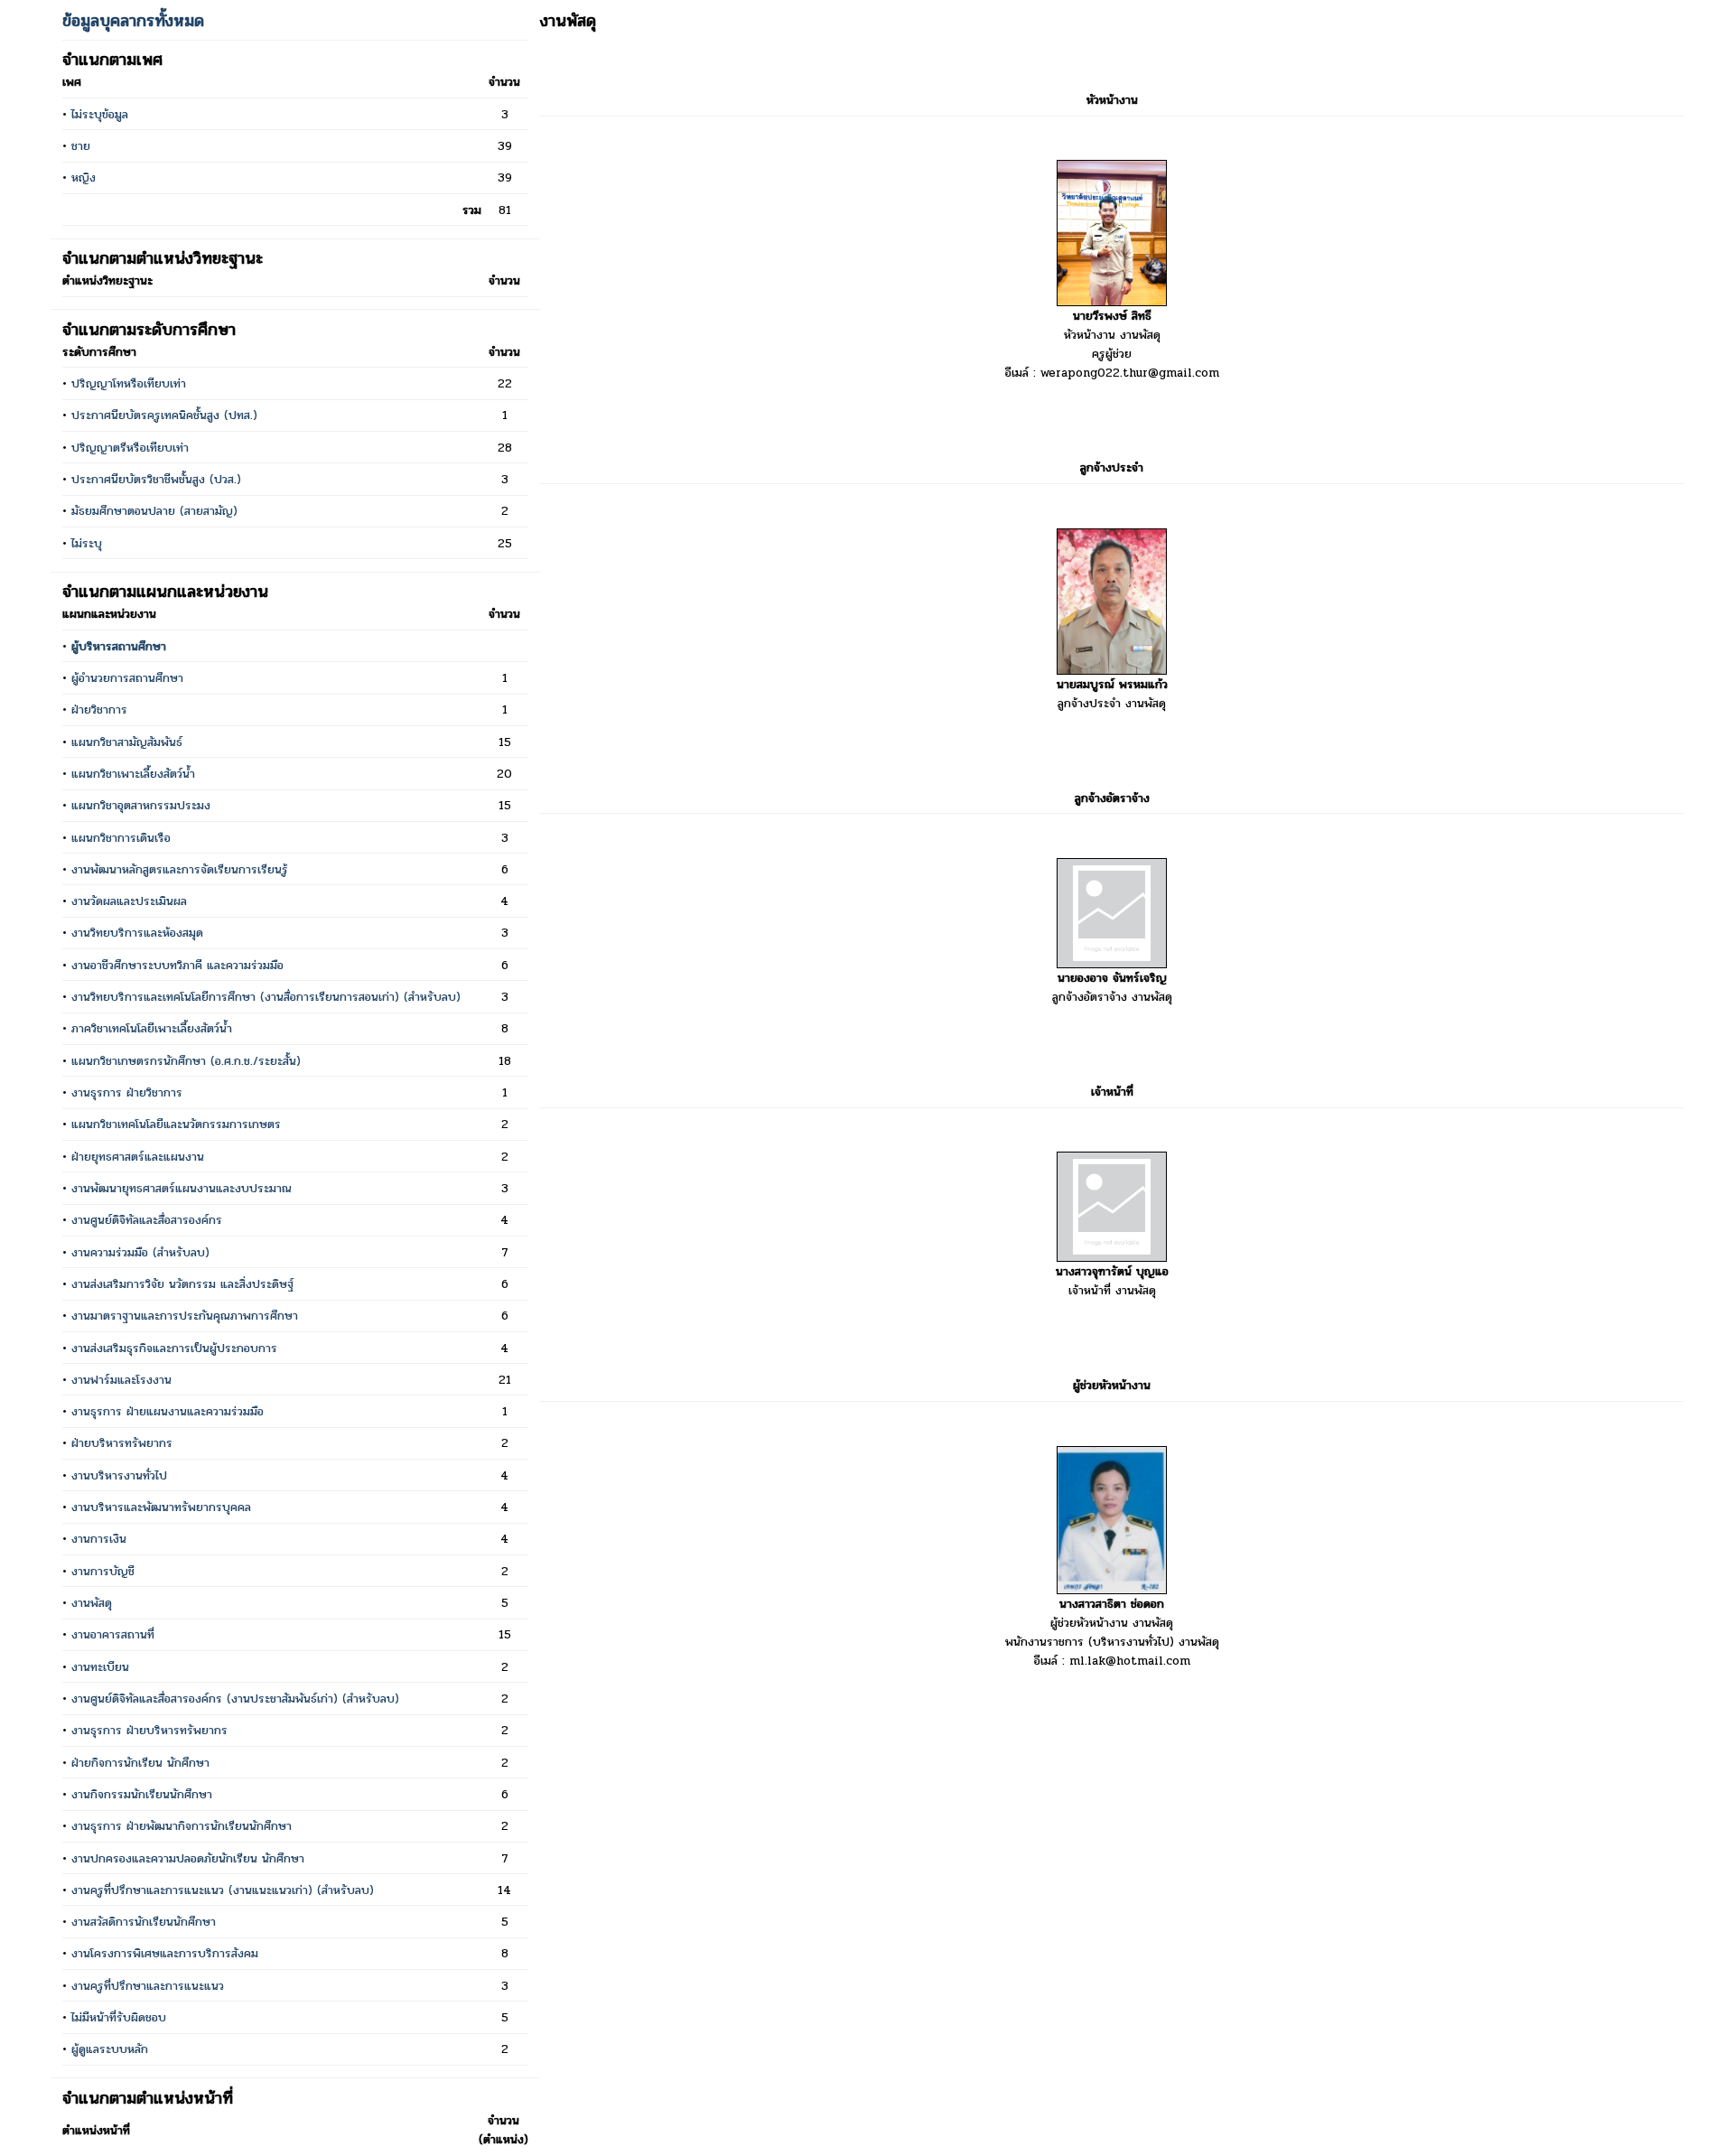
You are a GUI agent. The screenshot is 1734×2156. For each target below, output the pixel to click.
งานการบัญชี (103, 1571)
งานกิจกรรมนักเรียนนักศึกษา (142, 1794)
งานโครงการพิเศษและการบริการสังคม (165, 1953)
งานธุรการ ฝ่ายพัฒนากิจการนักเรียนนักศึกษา (182, 1826)
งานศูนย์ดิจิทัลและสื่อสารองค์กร (147, 1220)
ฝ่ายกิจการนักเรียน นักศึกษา (140, 1763)
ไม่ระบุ (87, 543)
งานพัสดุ (92, 1603)
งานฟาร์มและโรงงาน (121, 1380)
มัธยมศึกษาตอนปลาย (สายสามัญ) (154, 511)
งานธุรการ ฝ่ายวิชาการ (127, 1092)
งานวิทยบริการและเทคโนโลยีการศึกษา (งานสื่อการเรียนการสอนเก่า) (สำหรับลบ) (266, 997)
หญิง (84, 177)
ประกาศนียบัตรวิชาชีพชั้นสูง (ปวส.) (156, 479)
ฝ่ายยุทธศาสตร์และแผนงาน (138, 1157)
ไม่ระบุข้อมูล (100, 114)
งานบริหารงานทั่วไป (119, 1475)
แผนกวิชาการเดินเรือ (121, 838)
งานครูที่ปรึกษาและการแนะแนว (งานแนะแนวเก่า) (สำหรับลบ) (223, 1890)
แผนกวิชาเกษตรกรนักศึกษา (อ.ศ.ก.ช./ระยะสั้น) (186, 1061)
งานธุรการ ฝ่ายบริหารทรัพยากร (149, 1730)
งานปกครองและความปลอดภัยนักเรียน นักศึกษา (188, 1858)
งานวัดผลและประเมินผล (129, 901)
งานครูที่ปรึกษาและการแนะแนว (148, 1986)
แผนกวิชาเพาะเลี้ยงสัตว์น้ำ (133, 774)
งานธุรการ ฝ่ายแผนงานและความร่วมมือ (168, 1411)
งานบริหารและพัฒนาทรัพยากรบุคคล (161, 1507)
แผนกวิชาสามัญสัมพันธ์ (127, 742)
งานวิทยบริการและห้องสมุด (137, 933)
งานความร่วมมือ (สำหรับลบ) (140, 1252)
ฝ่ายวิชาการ (99, 709)
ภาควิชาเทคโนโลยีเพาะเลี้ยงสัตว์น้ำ (152, 1028)
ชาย (81, 146)
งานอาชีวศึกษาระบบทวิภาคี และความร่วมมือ (177, 965)
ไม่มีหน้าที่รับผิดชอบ (119, 2017)
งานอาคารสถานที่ (113, 1634)
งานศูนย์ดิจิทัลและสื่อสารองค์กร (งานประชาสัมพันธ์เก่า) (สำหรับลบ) (235, 1699)
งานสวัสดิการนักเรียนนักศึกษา (144, 1922)
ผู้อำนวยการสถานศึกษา (127, 678)
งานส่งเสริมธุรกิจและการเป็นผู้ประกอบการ (174, 1348)
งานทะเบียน (100, 1667)
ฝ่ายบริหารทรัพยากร (122, 1443)
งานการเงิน (99, 1539)
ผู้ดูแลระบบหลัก (110, 2049)
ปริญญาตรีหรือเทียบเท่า (130, 448)
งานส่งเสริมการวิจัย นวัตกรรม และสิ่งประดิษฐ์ (182, 1284)
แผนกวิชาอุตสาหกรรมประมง (141, 805)
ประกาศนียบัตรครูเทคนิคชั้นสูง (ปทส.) (164, 415)
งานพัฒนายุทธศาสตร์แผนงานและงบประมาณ (182, 1188)
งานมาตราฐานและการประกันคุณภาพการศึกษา (185, 1316)
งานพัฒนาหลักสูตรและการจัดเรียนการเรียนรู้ (180, 869)
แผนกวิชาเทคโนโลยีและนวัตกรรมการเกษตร (176, 1124)
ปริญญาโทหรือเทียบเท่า (129, 383)
